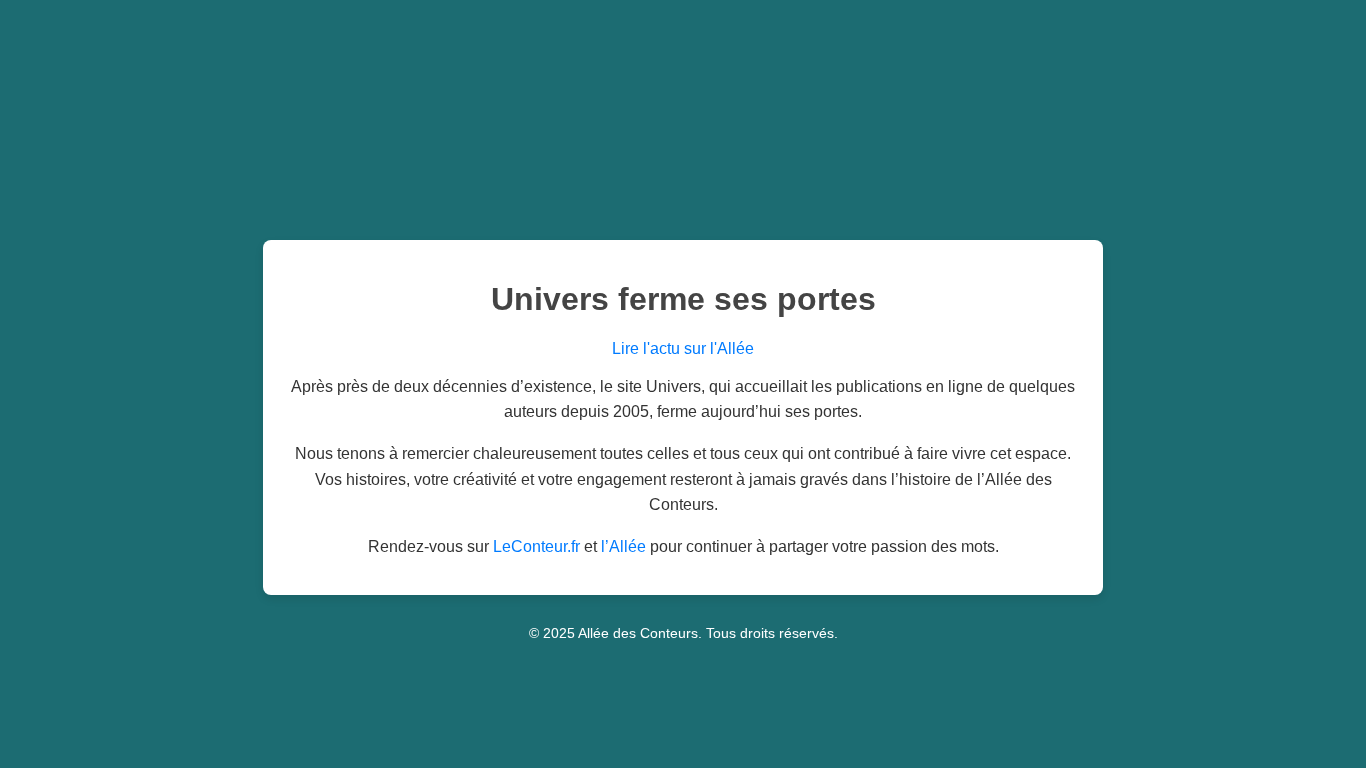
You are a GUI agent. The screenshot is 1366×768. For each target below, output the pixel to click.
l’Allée (623, 546)
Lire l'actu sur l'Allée (683, 348)
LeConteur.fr (536, 546)
